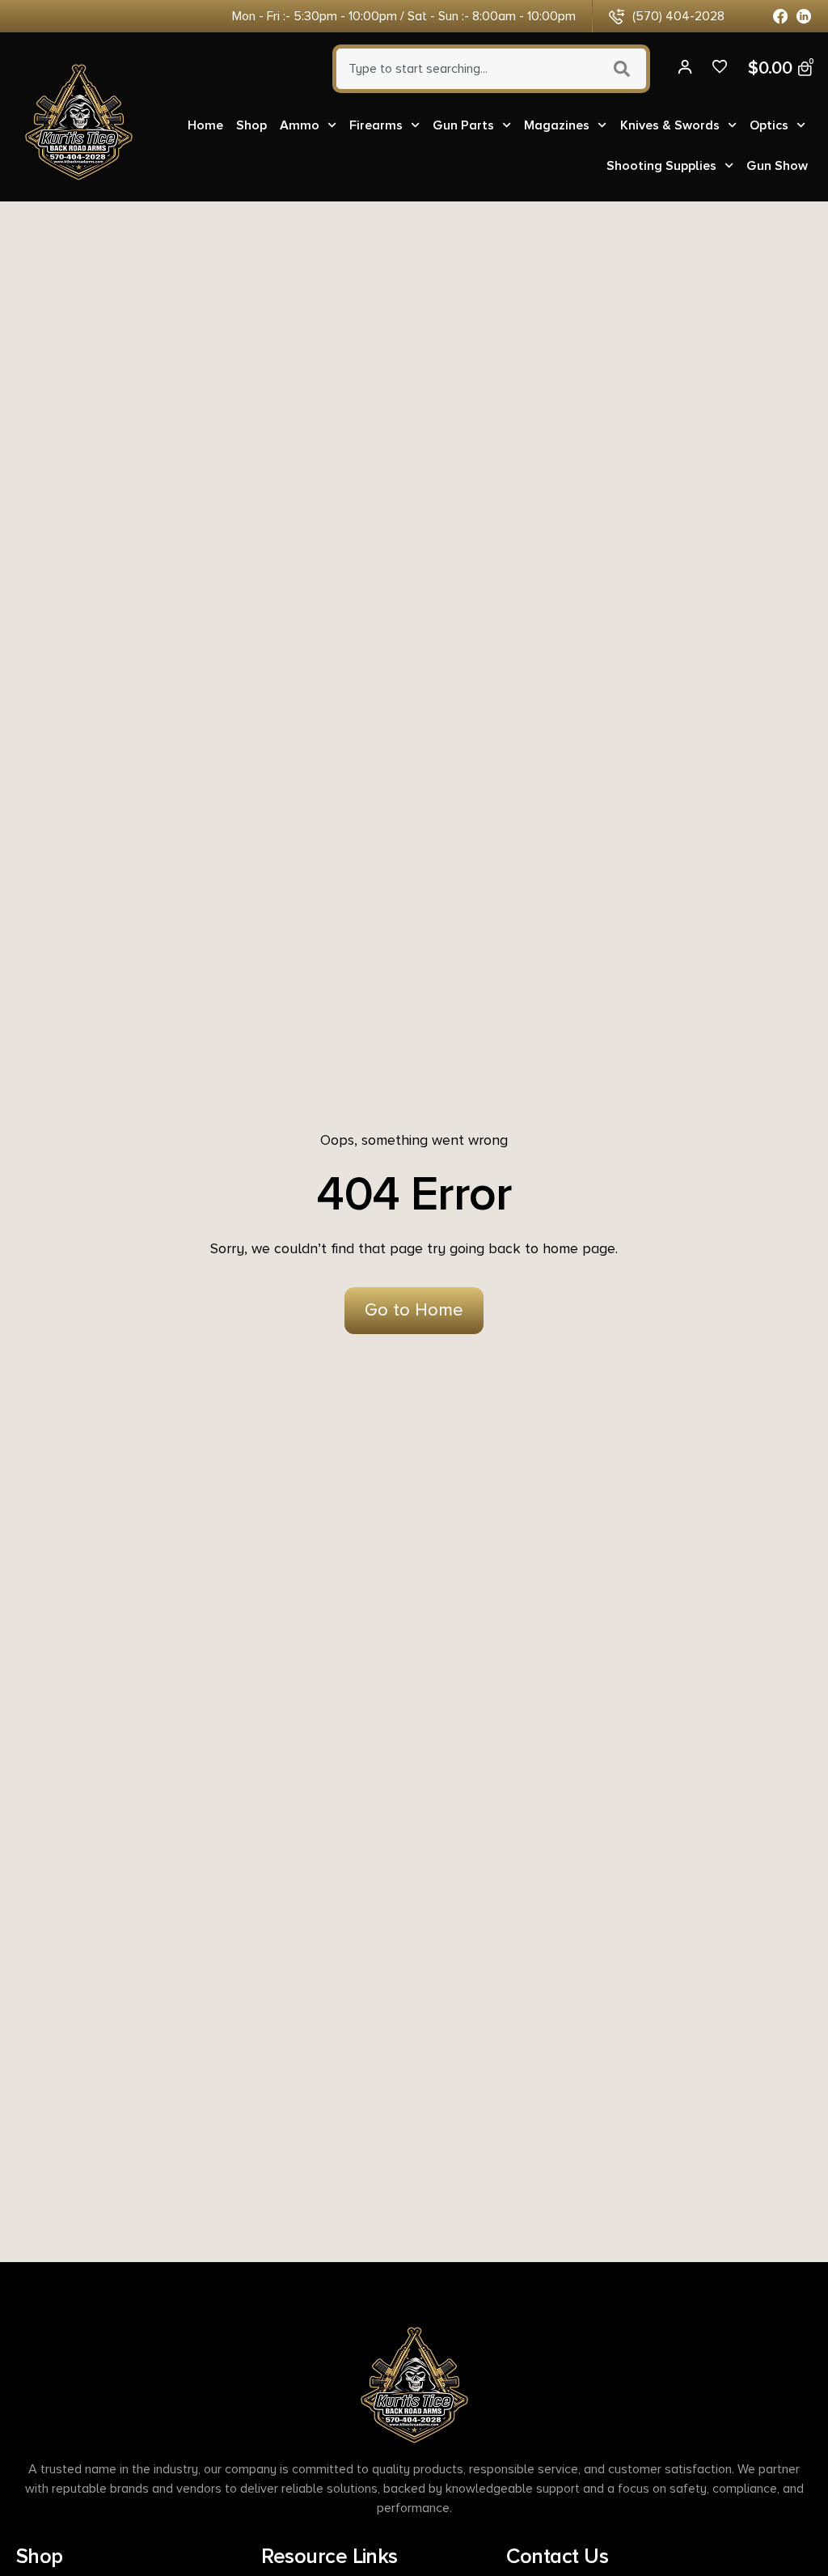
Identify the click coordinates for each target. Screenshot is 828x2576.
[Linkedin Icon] (804, 17)
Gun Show (777, 166)
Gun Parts (463, 125)
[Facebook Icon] (781, 17)
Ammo (300, 125)
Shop (251, 125)
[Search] (624, 69)
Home (205, 125)
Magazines (557, 125)
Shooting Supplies (661, 166)
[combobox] (465, 69)
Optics (769, 125)
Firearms (376, 125)
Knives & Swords (670, 125)
